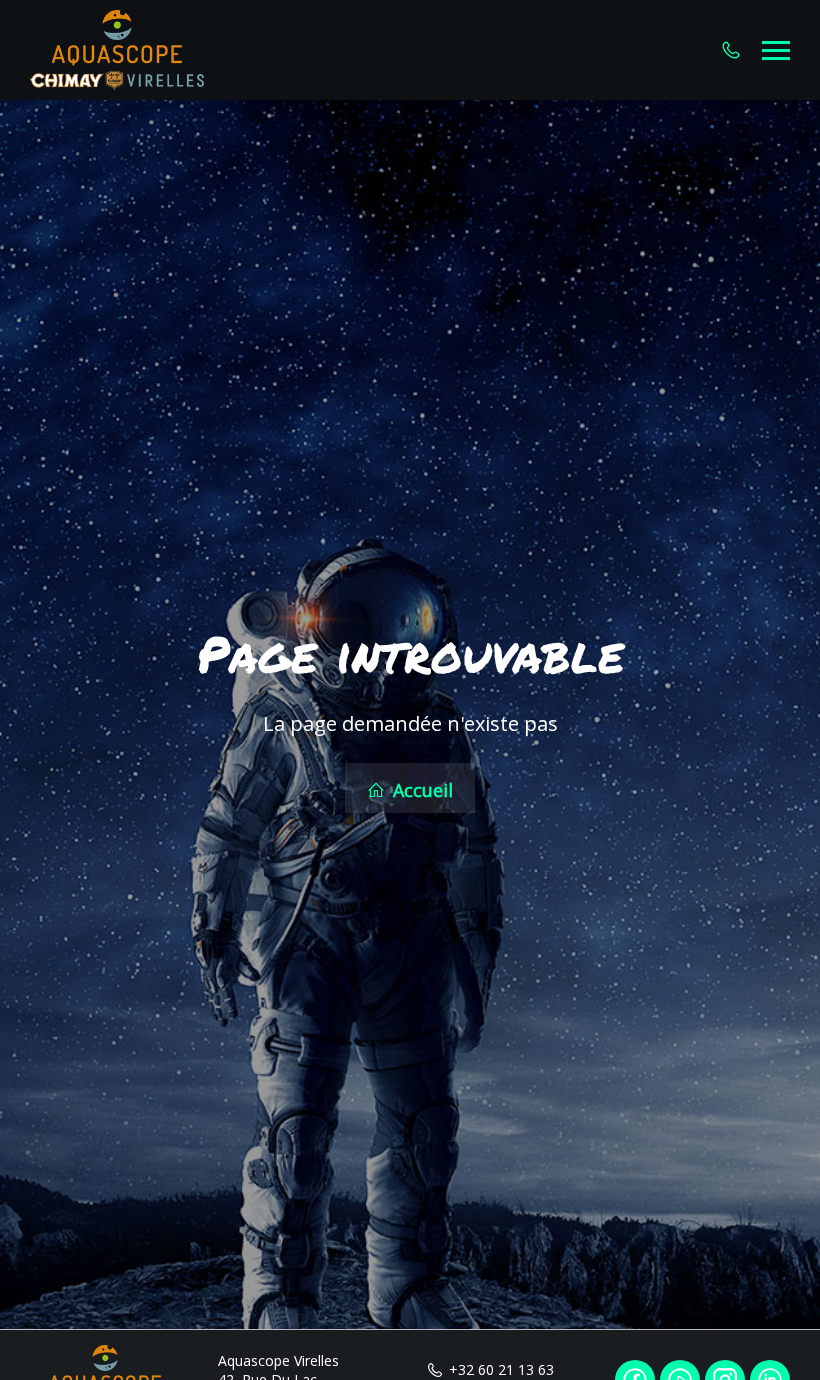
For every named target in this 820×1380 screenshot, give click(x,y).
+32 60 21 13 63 (501, 1369)
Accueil (420, 790)
